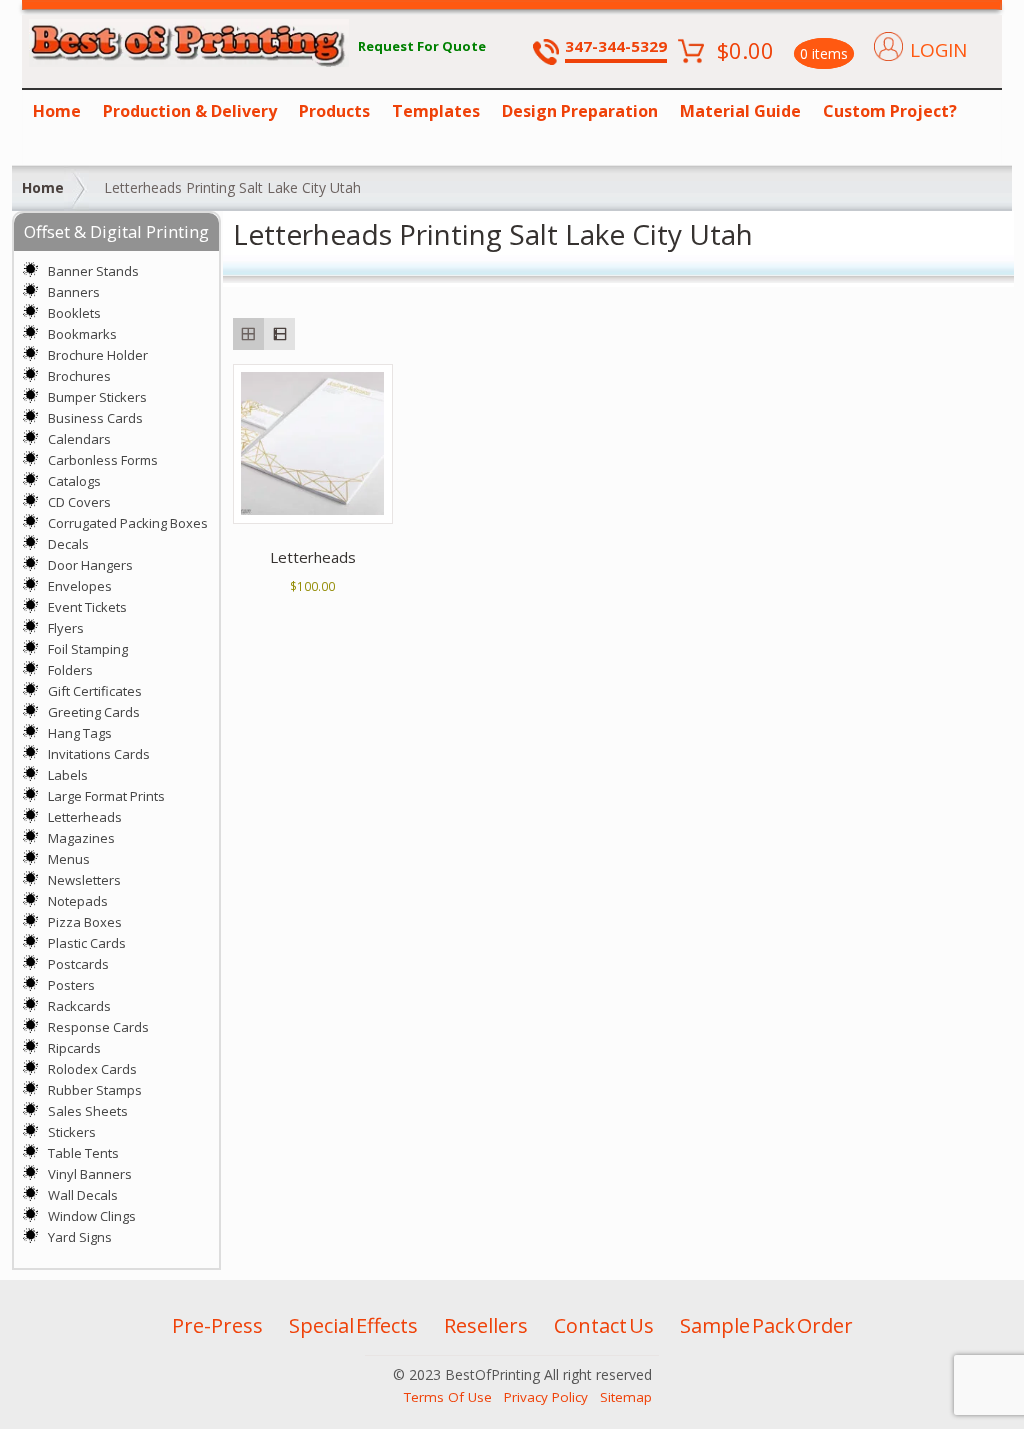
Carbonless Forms (103, 460)
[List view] (279, 333)
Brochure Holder (98, 355)
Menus (69, 859)
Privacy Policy (546, 1397)
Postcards (78, 964)
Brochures (79, 376)
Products (334, 111)
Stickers (72, 1132)
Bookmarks (82, 334)
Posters (71, 985)
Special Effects (353, 1325)
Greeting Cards (94, 712)
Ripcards (74, 1048)
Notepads (78, 901)
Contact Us (604, 1325)
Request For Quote (422, 46)
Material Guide (740, 111)
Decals (68, 544)
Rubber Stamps (95, 1090)
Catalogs (74, 481)
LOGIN (938, 50)
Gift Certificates (95, 691)
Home (57, 111)
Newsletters (84, 880)
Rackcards (79, 1006)
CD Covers (79, 502)
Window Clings (92, 1216)
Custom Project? (890, 111)
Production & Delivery (190, 111)
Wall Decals (83, 1195)
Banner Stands (93, 271)
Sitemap (626, 1397)
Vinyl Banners (90, 1174)
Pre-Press (217, 1325)
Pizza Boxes (85, 922)
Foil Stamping (88, 649)
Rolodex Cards (92, 1069)
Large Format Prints (106, 796)
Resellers (486, 1325)
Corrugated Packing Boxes (128, 523)
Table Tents (83, 1153)
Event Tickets (87, 607)
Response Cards (98, 1027)
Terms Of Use (448, 1397)
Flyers (66, 628)
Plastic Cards (87, 943)
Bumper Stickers (97, 397)
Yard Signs (80, 1237)
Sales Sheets (88, 1111)
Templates (436, 111)
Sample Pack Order (766, 1325)
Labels (68, 775)
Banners (74, 292)
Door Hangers (90, 565)
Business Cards (95, 418)
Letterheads (85, 817)
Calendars (79, 439)
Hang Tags (80, 733)
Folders (70, 670)
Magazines (81, 838)
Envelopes (80, 586)
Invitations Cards (99, 754)
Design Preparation (580, 111)
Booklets (74, 313)
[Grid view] (248, 333)
